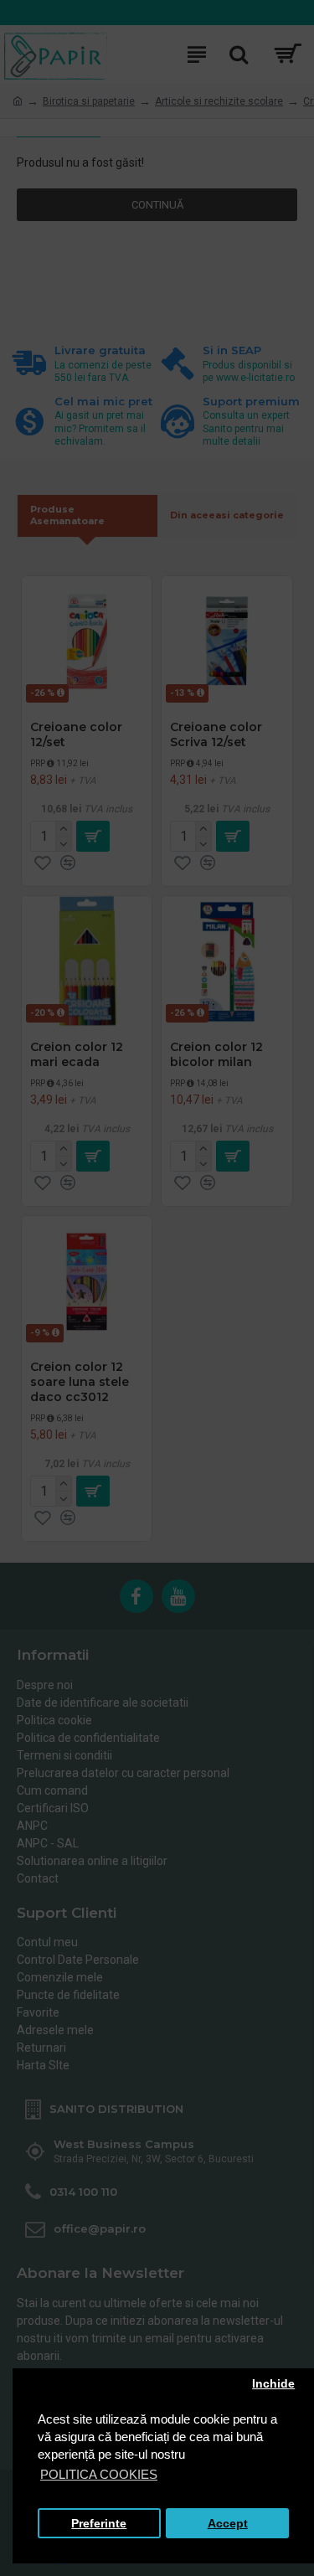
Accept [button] (228, 2524)
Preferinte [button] (99, 2524)
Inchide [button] (273, 2384)
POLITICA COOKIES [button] (99, 2474)
